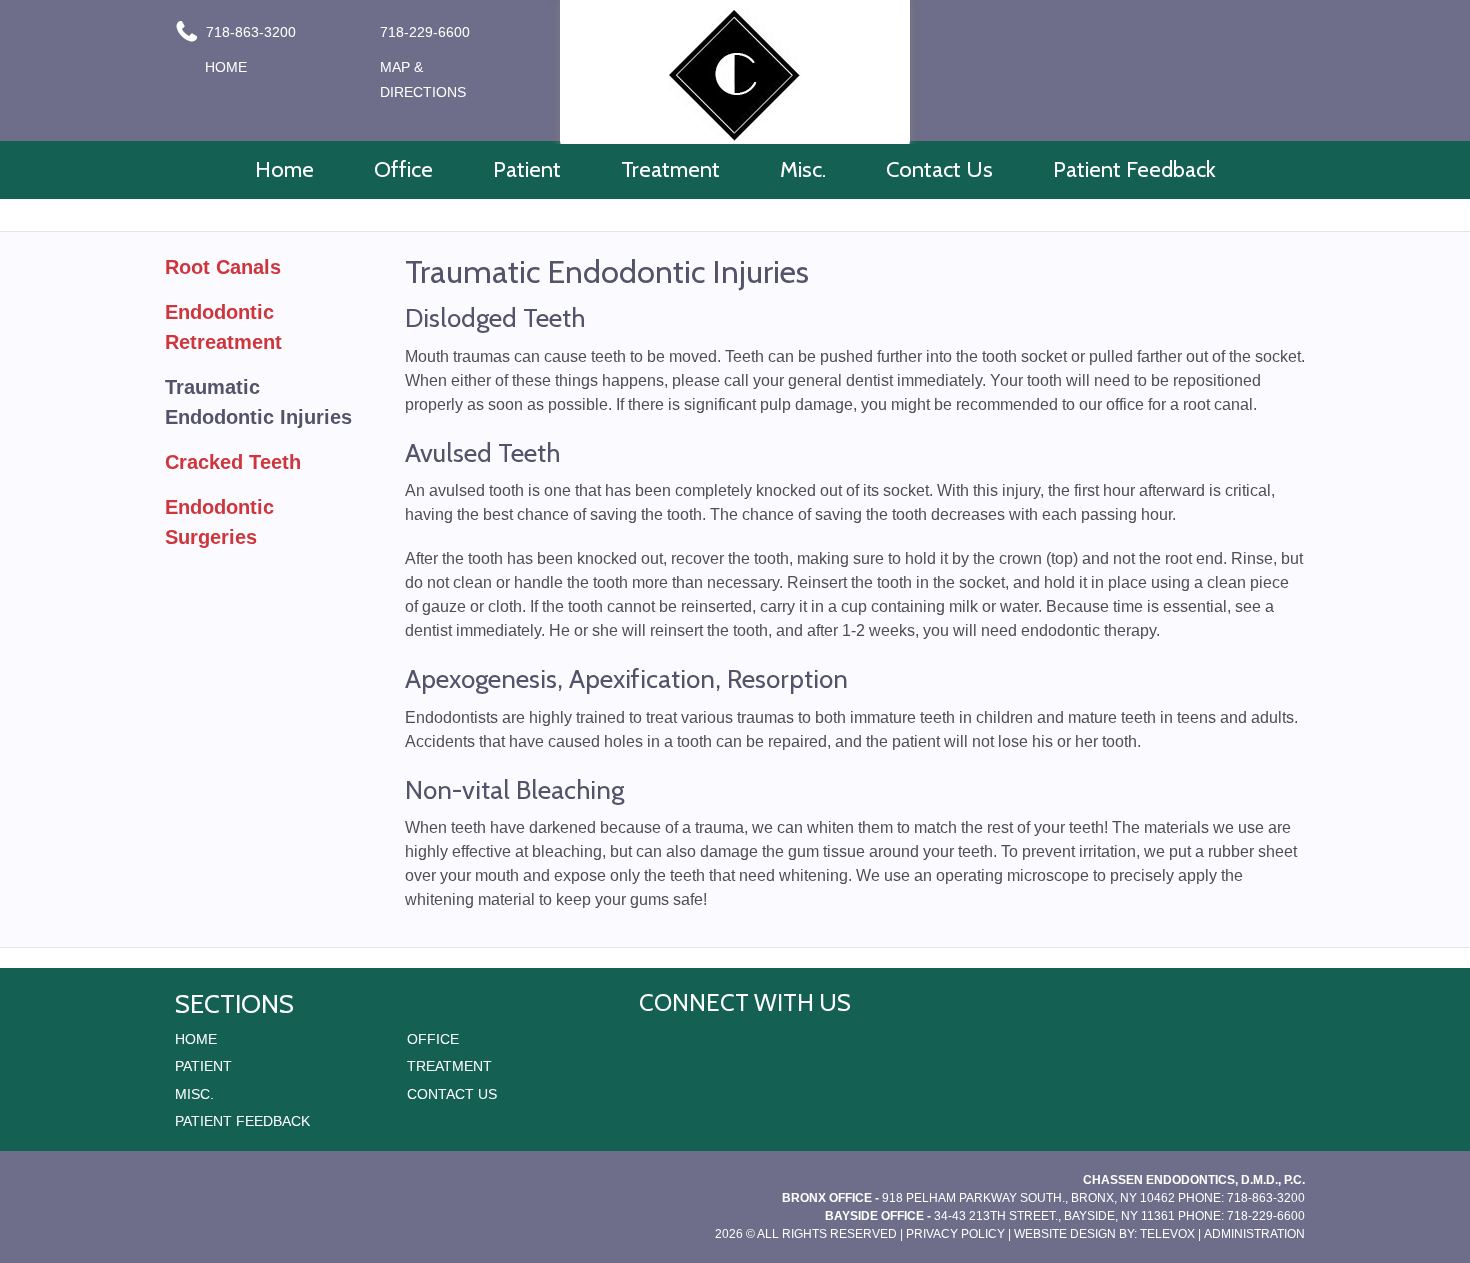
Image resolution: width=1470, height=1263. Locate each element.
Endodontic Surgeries (219, 522)
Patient (203, 1066)
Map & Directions (423, 79)
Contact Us (452, 1094)
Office (433, 1039)
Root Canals (223, 267)
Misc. (194, 1094)
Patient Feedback (242, 1121)
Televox (1167, 1234)
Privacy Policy (955, 1234)
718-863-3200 (249, 32)
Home (226, 67)
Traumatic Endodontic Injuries (258, 402)
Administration (1254, 1234)
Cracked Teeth (233, 462)
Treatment (449, 1066)
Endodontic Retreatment (223, 327)
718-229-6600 (425, 32)
